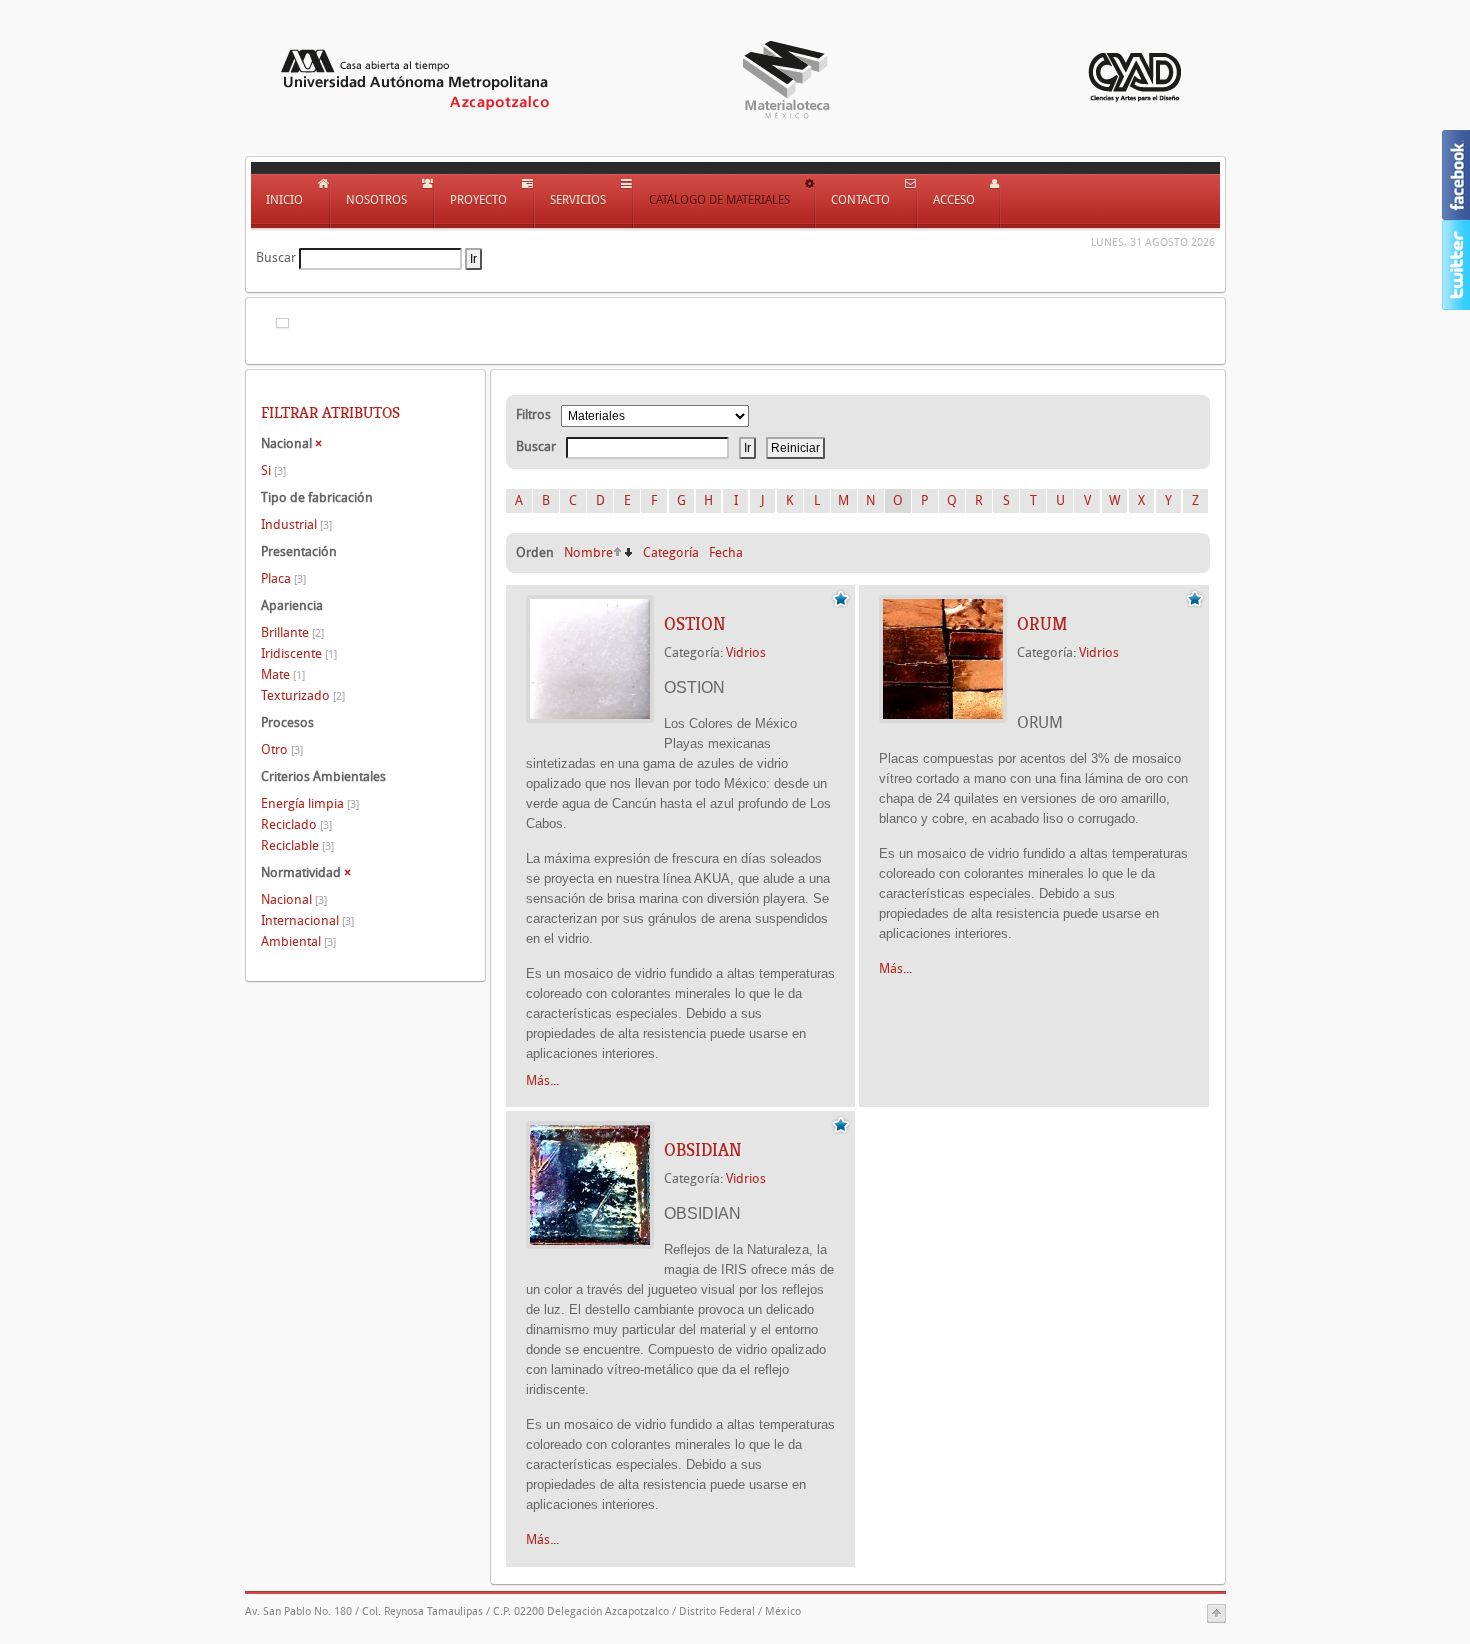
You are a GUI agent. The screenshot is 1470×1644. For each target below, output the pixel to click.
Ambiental (298, 941)
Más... (542, 1080)
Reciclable (297, 845)
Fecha (726, 552)
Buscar (276, 257)
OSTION (695, 624)
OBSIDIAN (703, 1150)
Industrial (296, 524)
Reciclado (296, 824)
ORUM (1042, 624)
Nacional (294, 899)
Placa (283, 578)
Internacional (307, 920)
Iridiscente (299, 653)
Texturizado (303, 695)
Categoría (671, 552)
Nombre (588, 552)
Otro (282, 749)
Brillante (292, 632)
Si (273, 470)
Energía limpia (310, 803)
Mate (283, 674)
